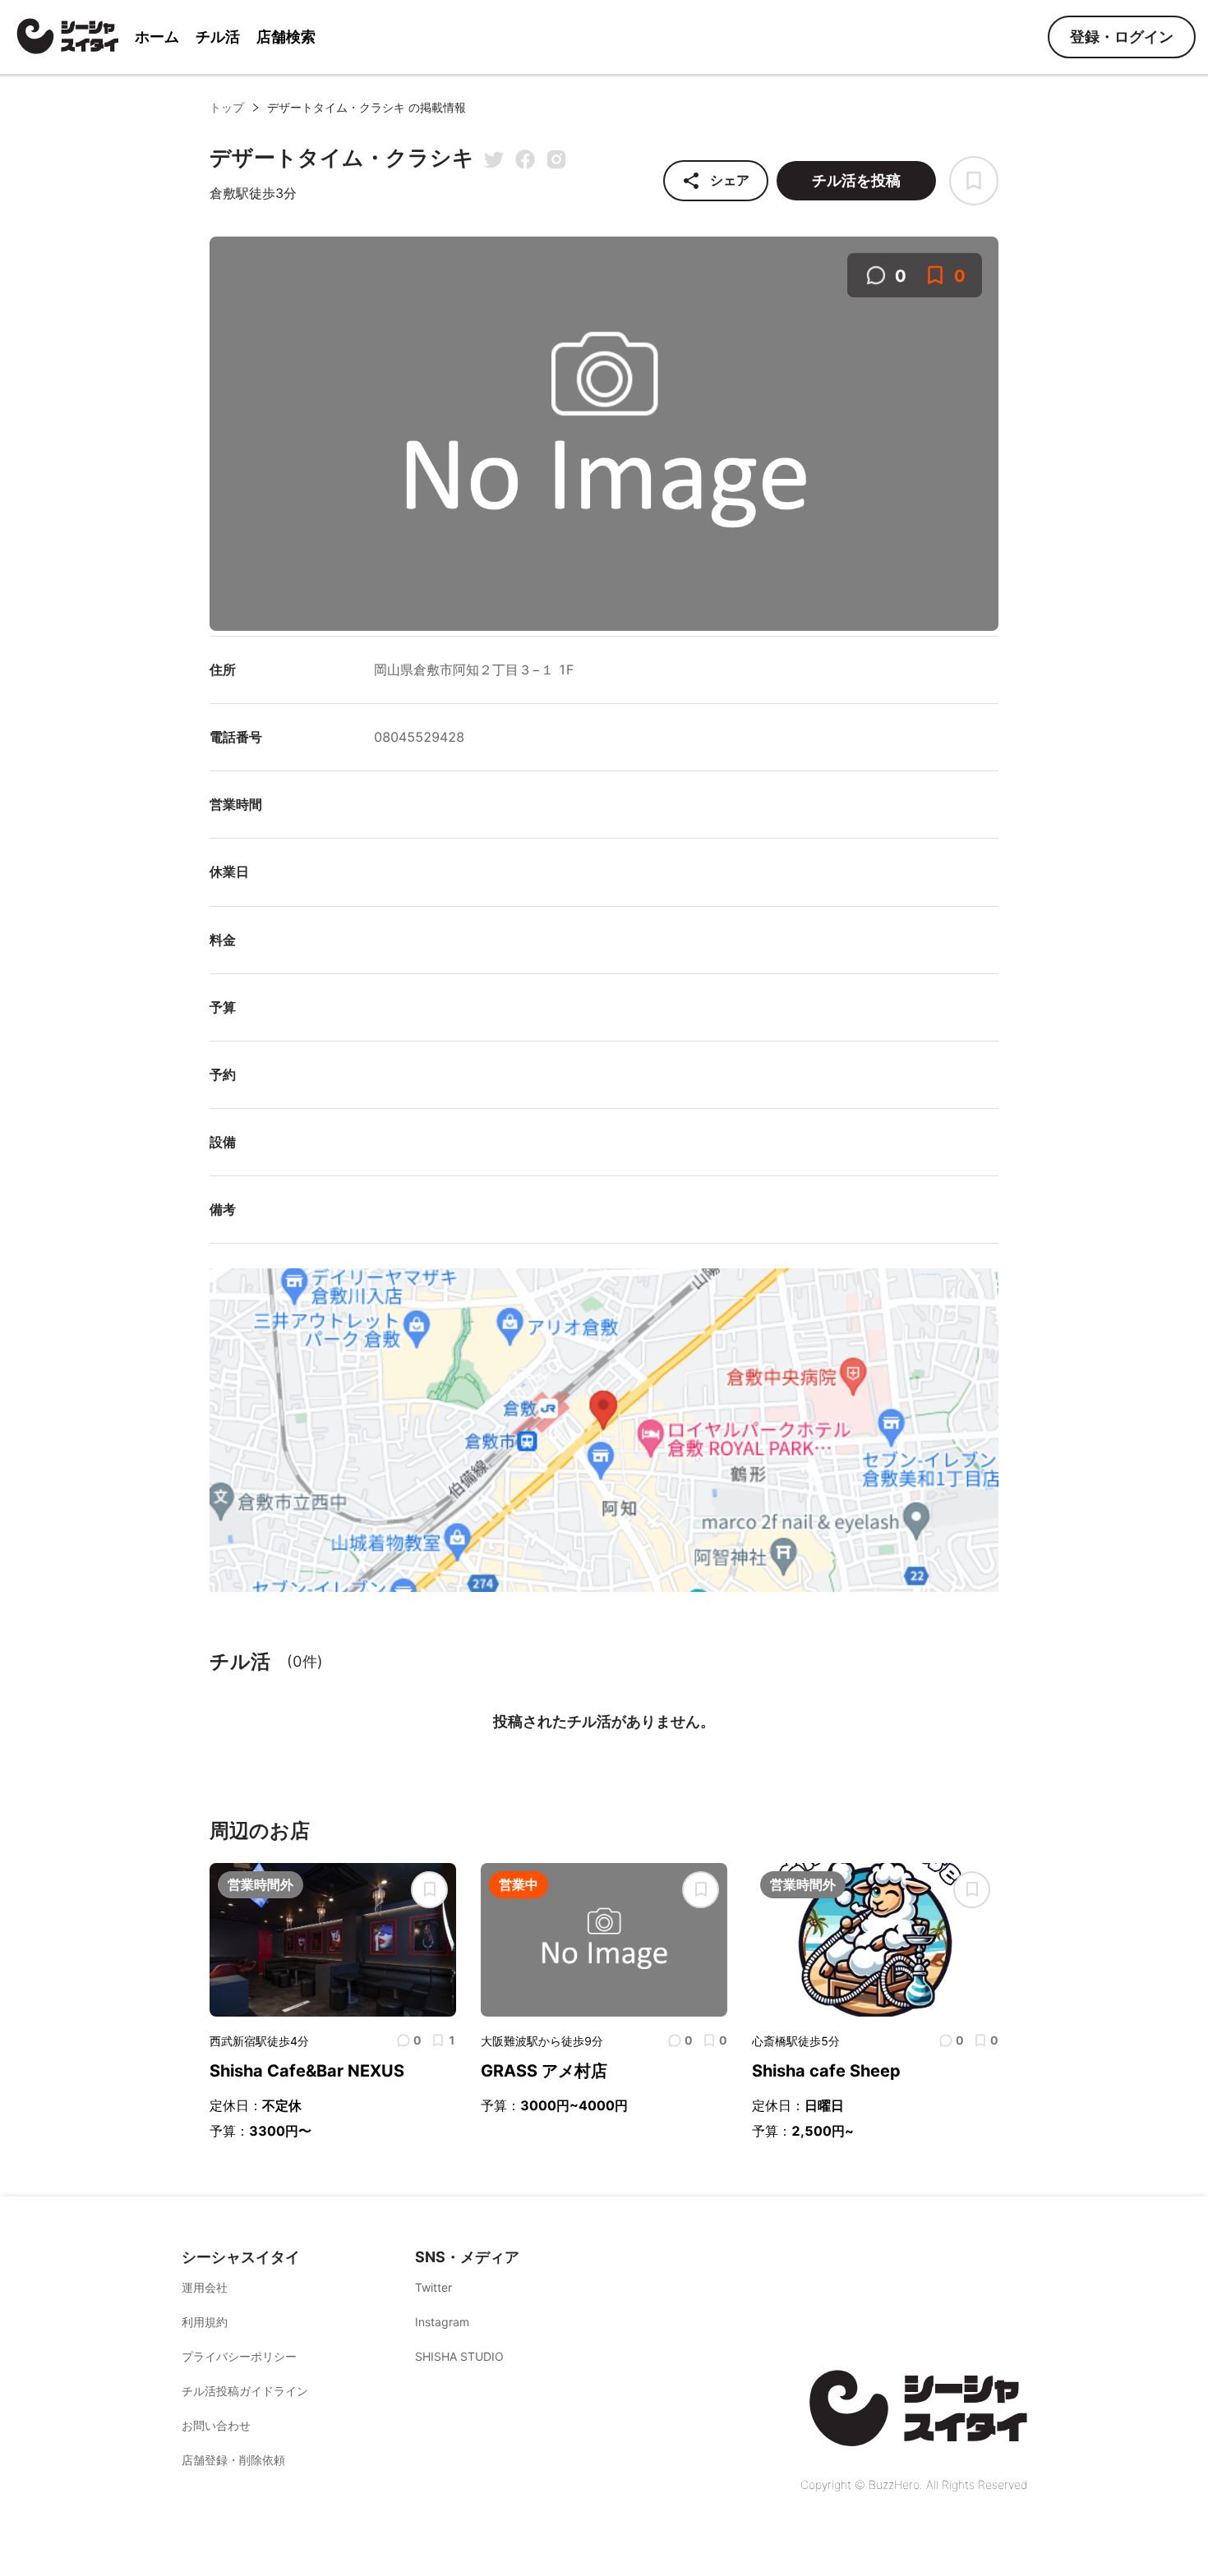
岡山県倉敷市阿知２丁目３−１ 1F (474, 669)
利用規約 (205, 2322)
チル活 (218, 37)
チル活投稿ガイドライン (245, 2391)
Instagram (442, 2322)
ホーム (157, 37)
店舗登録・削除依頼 (233, 2460)
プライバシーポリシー (239, 2356)
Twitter (433, 2287)
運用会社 (205, 2287)
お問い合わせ (216, 2425)
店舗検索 (286, 37)
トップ (227, 107)
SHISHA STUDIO (459, 2356)
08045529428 (419, 737)
